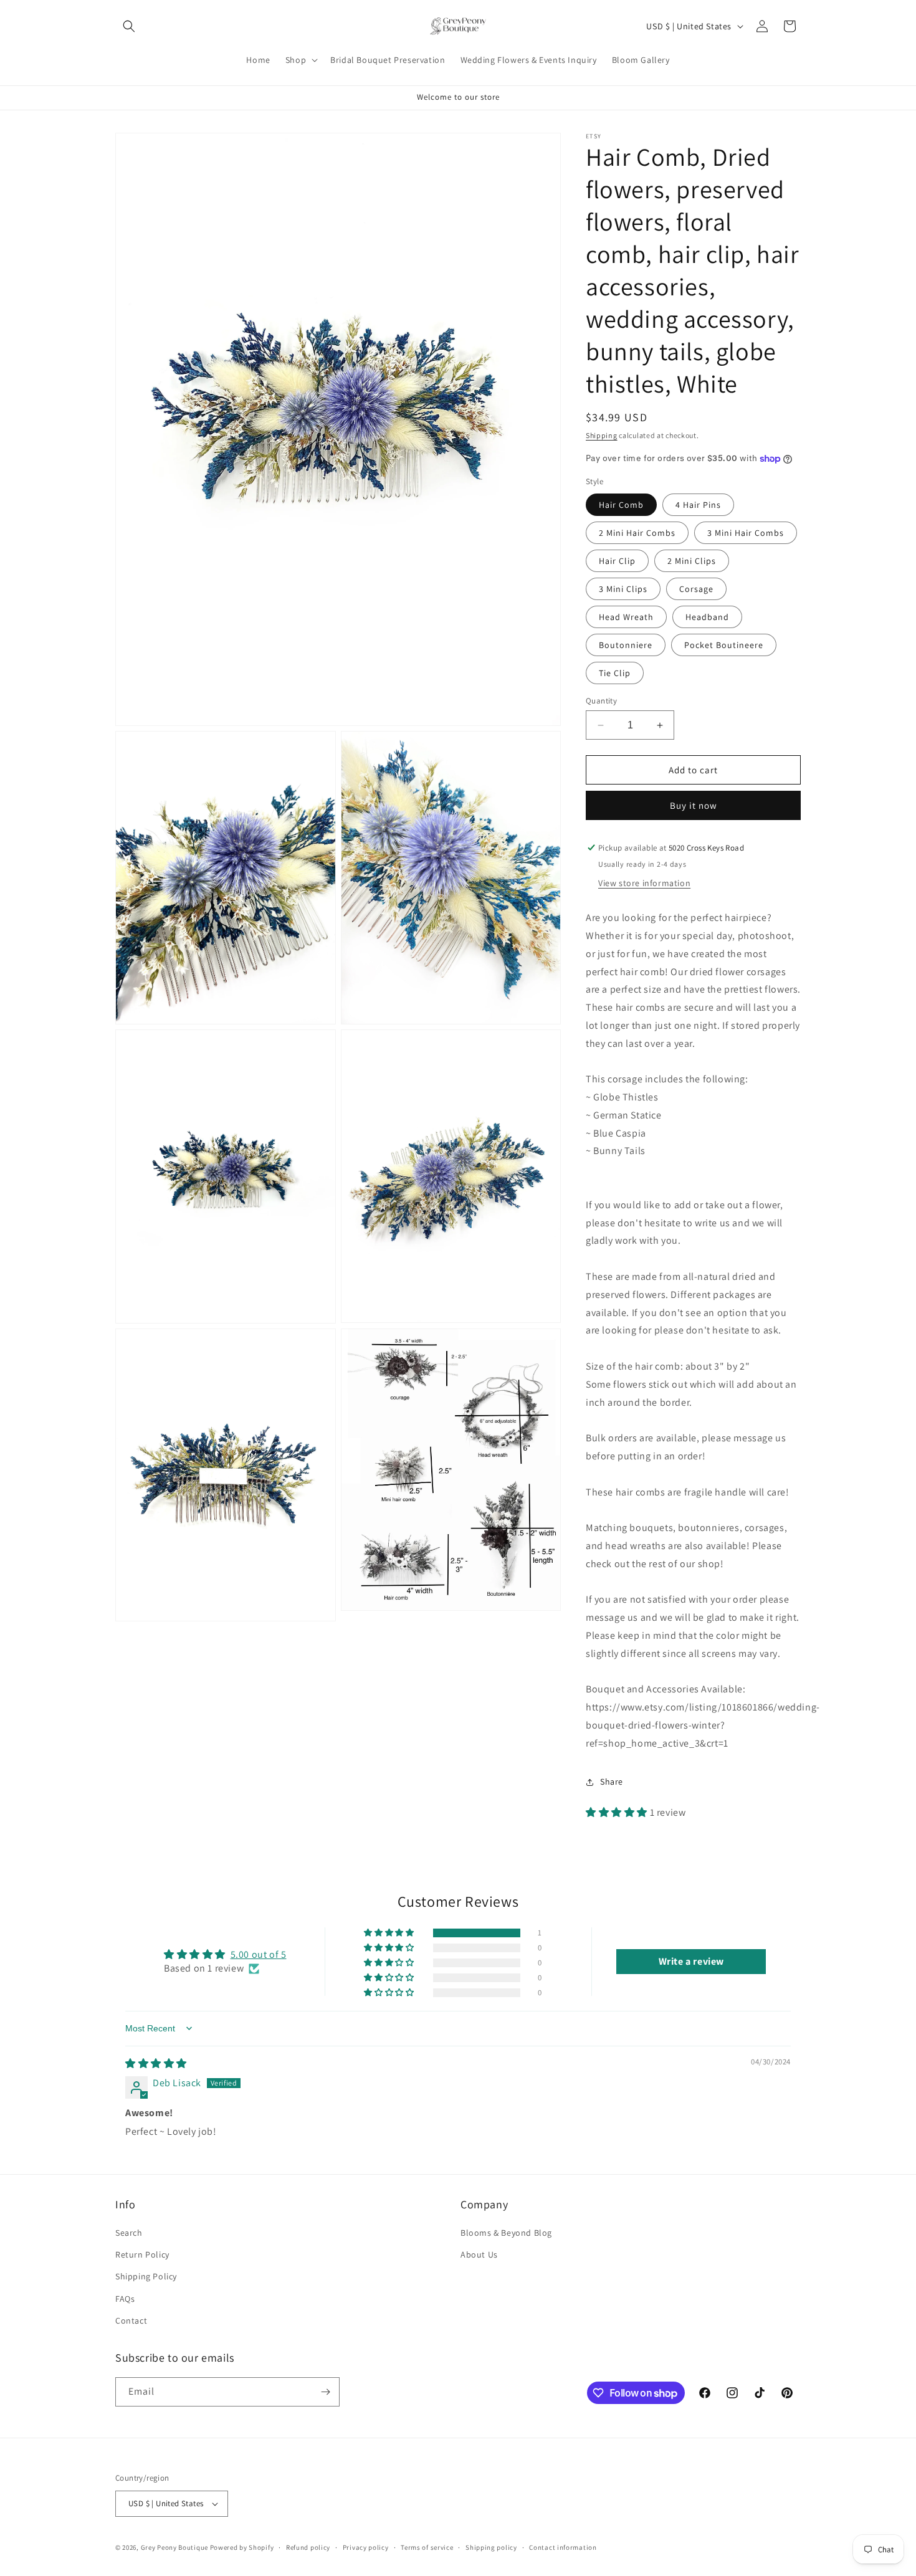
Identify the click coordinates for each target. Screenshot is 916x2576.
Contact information (563, 2547)
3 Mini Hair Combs (746, 533)
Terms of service (427, 2547)
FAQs (125, 2299)
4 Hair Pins (698, 505)
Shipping (602, 435)
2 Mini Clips (692, 561)
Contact (131, 2321)
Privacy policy (366, 2547)
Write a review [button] (691, 1961)
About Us (479, 2254)
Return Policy (142, 2254)
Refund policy (308, 2547)
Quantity (601, 701)
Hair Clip (617, 561)
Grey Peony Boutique (174, 2547)
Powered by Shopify (242, 2547)
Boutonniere (626, 645)
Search (129, 2233)
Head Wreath (626, 617)
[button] (129, 26)
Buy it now (694, 805)
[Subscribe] (325, 2392)
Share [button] (612, 1782)
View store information (644, 883)
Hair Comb (621, 505)
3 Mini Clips (623, 589)
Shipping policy (491, 2547)
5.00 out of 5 (259, 1954)
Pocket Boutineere (724, 645)
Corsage (696, 589)
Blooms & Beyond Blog (506, 2233)
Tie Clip (615, 673)
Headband (707, 617)
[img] (156, 2063)
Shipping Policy (146, 2276)
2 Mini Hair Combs (637, 533)
